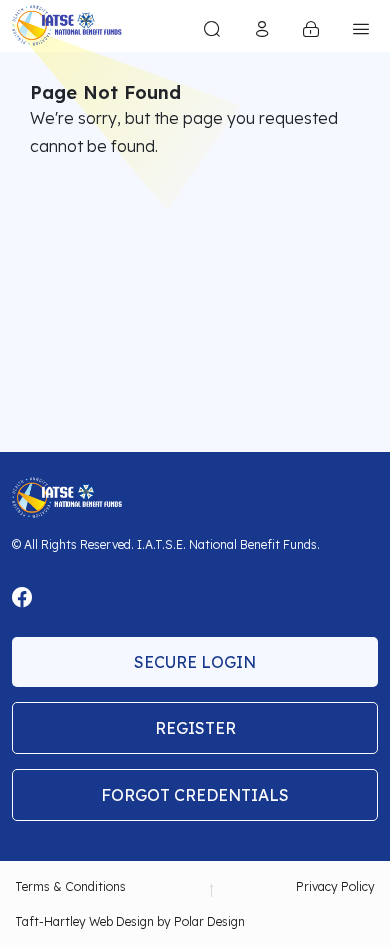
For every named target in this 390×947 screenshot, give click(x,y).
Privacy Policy (335, 886)
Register (195, 728)
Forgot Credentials (195, 795)
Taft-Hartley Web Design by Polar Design (130, 921)
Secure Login (195, 662)
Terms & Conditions (70, 886)
